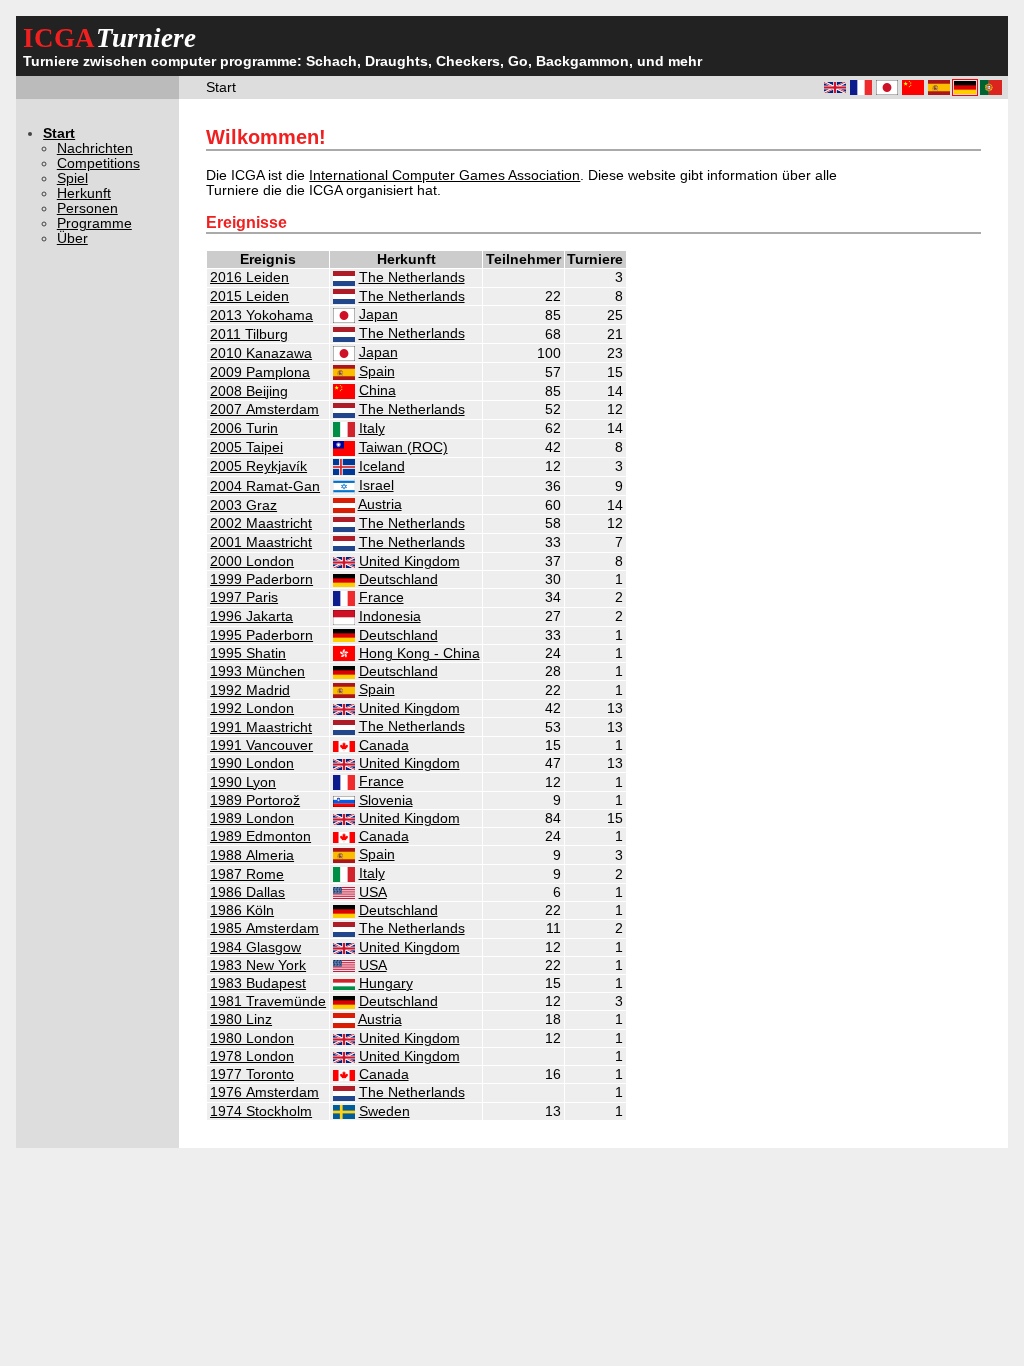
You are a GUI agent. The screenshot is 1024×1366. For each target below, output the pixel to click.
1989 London (252, 818)
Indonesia (390, 616)
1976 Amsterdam (264, 1092)
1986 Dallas (247, 892)
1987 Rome (247, 874)
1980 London (252, 1038)
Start (59, 133)
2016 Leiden (249, 277)
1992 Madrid (250, 690)
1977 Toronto (252, 1074)
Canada (384, 745)
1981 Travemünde (268, 1001)
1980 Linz (241, 1019)
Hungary (386, 983)
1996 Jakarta (251, 616)
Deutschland (398, 579)
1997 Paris (244, 597)
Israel (376, 485)
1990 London (252, 763)
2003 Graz (243, 505)
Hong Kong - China (419, 653)
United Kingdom (409, 561)
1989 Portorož (255, 800)
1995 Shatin (248, 653)
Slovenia (386, 800)
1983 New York (258, 965)
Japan (378, 314)
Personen (87, 208)
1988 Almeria (252, 855)
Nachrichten (95, 148)
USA (373, 892)
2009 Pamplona (260, 372)
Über (72, 238)
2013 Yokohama (261, 315)
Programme (94, 223)
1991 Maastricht (261, 727)
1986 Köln (242, 910)
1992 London (252, 708)
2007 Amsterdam (264, 409)
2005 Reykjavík (258, 466)
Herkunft (84, 193)
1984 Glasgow (255, 947)
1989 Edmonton (260, 836)
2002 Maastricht (261, 523)
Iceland (382, 466)
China (377, 390)
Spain (377, 371)
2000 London (252, 561)
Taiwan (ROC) (403, 447)
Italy (372, 428)
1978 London (252, 1056)
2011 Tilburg (249, 334)
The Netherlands (412, 277)
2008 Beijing (249, 391)
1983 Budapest (258, 983)
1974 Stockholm (261, 1111)
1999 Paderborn (261, 579)
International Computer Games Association (444, 175)
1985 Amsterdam (264, 928)
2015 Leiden (249, 296)
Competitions (98, 163)
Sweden (384, 1111)
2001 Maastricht (261, 542)
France (381, 597)
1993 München (257, 671)
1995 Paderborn (261, 635)
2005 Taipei (246, 447)
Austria (380, 504)
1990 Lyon (243, 782)
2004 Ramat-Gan (265, 486)
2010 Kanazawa (261, 353)
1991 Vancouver (261, 745)
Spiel (72, 178)
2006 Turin (244, 428)
